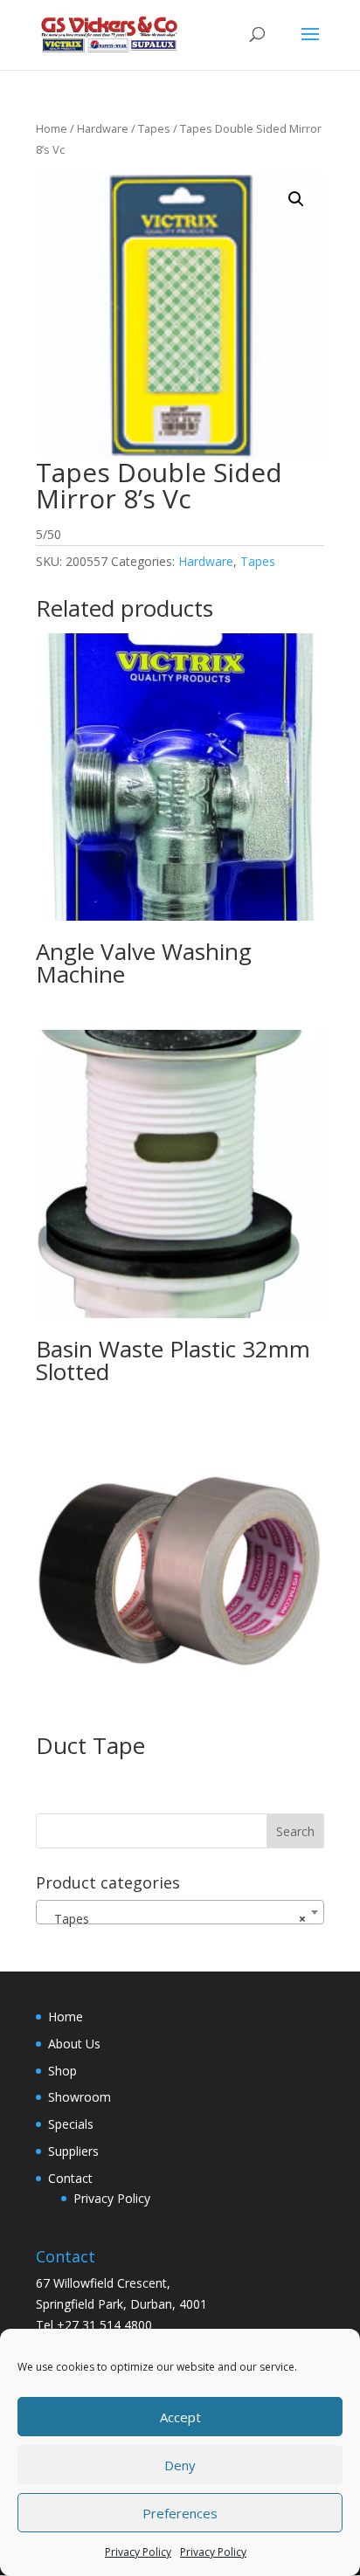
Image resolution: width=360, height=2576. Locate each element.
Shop (62, 2071)
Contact (70, 2178)
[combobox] (180, 1912)
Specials (71, 2124)
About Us (74, 2044)
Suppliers (73, 2151)
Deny (180, 2465)
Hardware (103, 128)
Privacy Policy (138, 2552)
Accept (180, 2417)
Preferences (180, 2513)
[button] (296, 199)
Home (52, 128)
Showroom (80, 2097)
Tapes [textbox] (175, 1919)
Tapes (154, 128)
